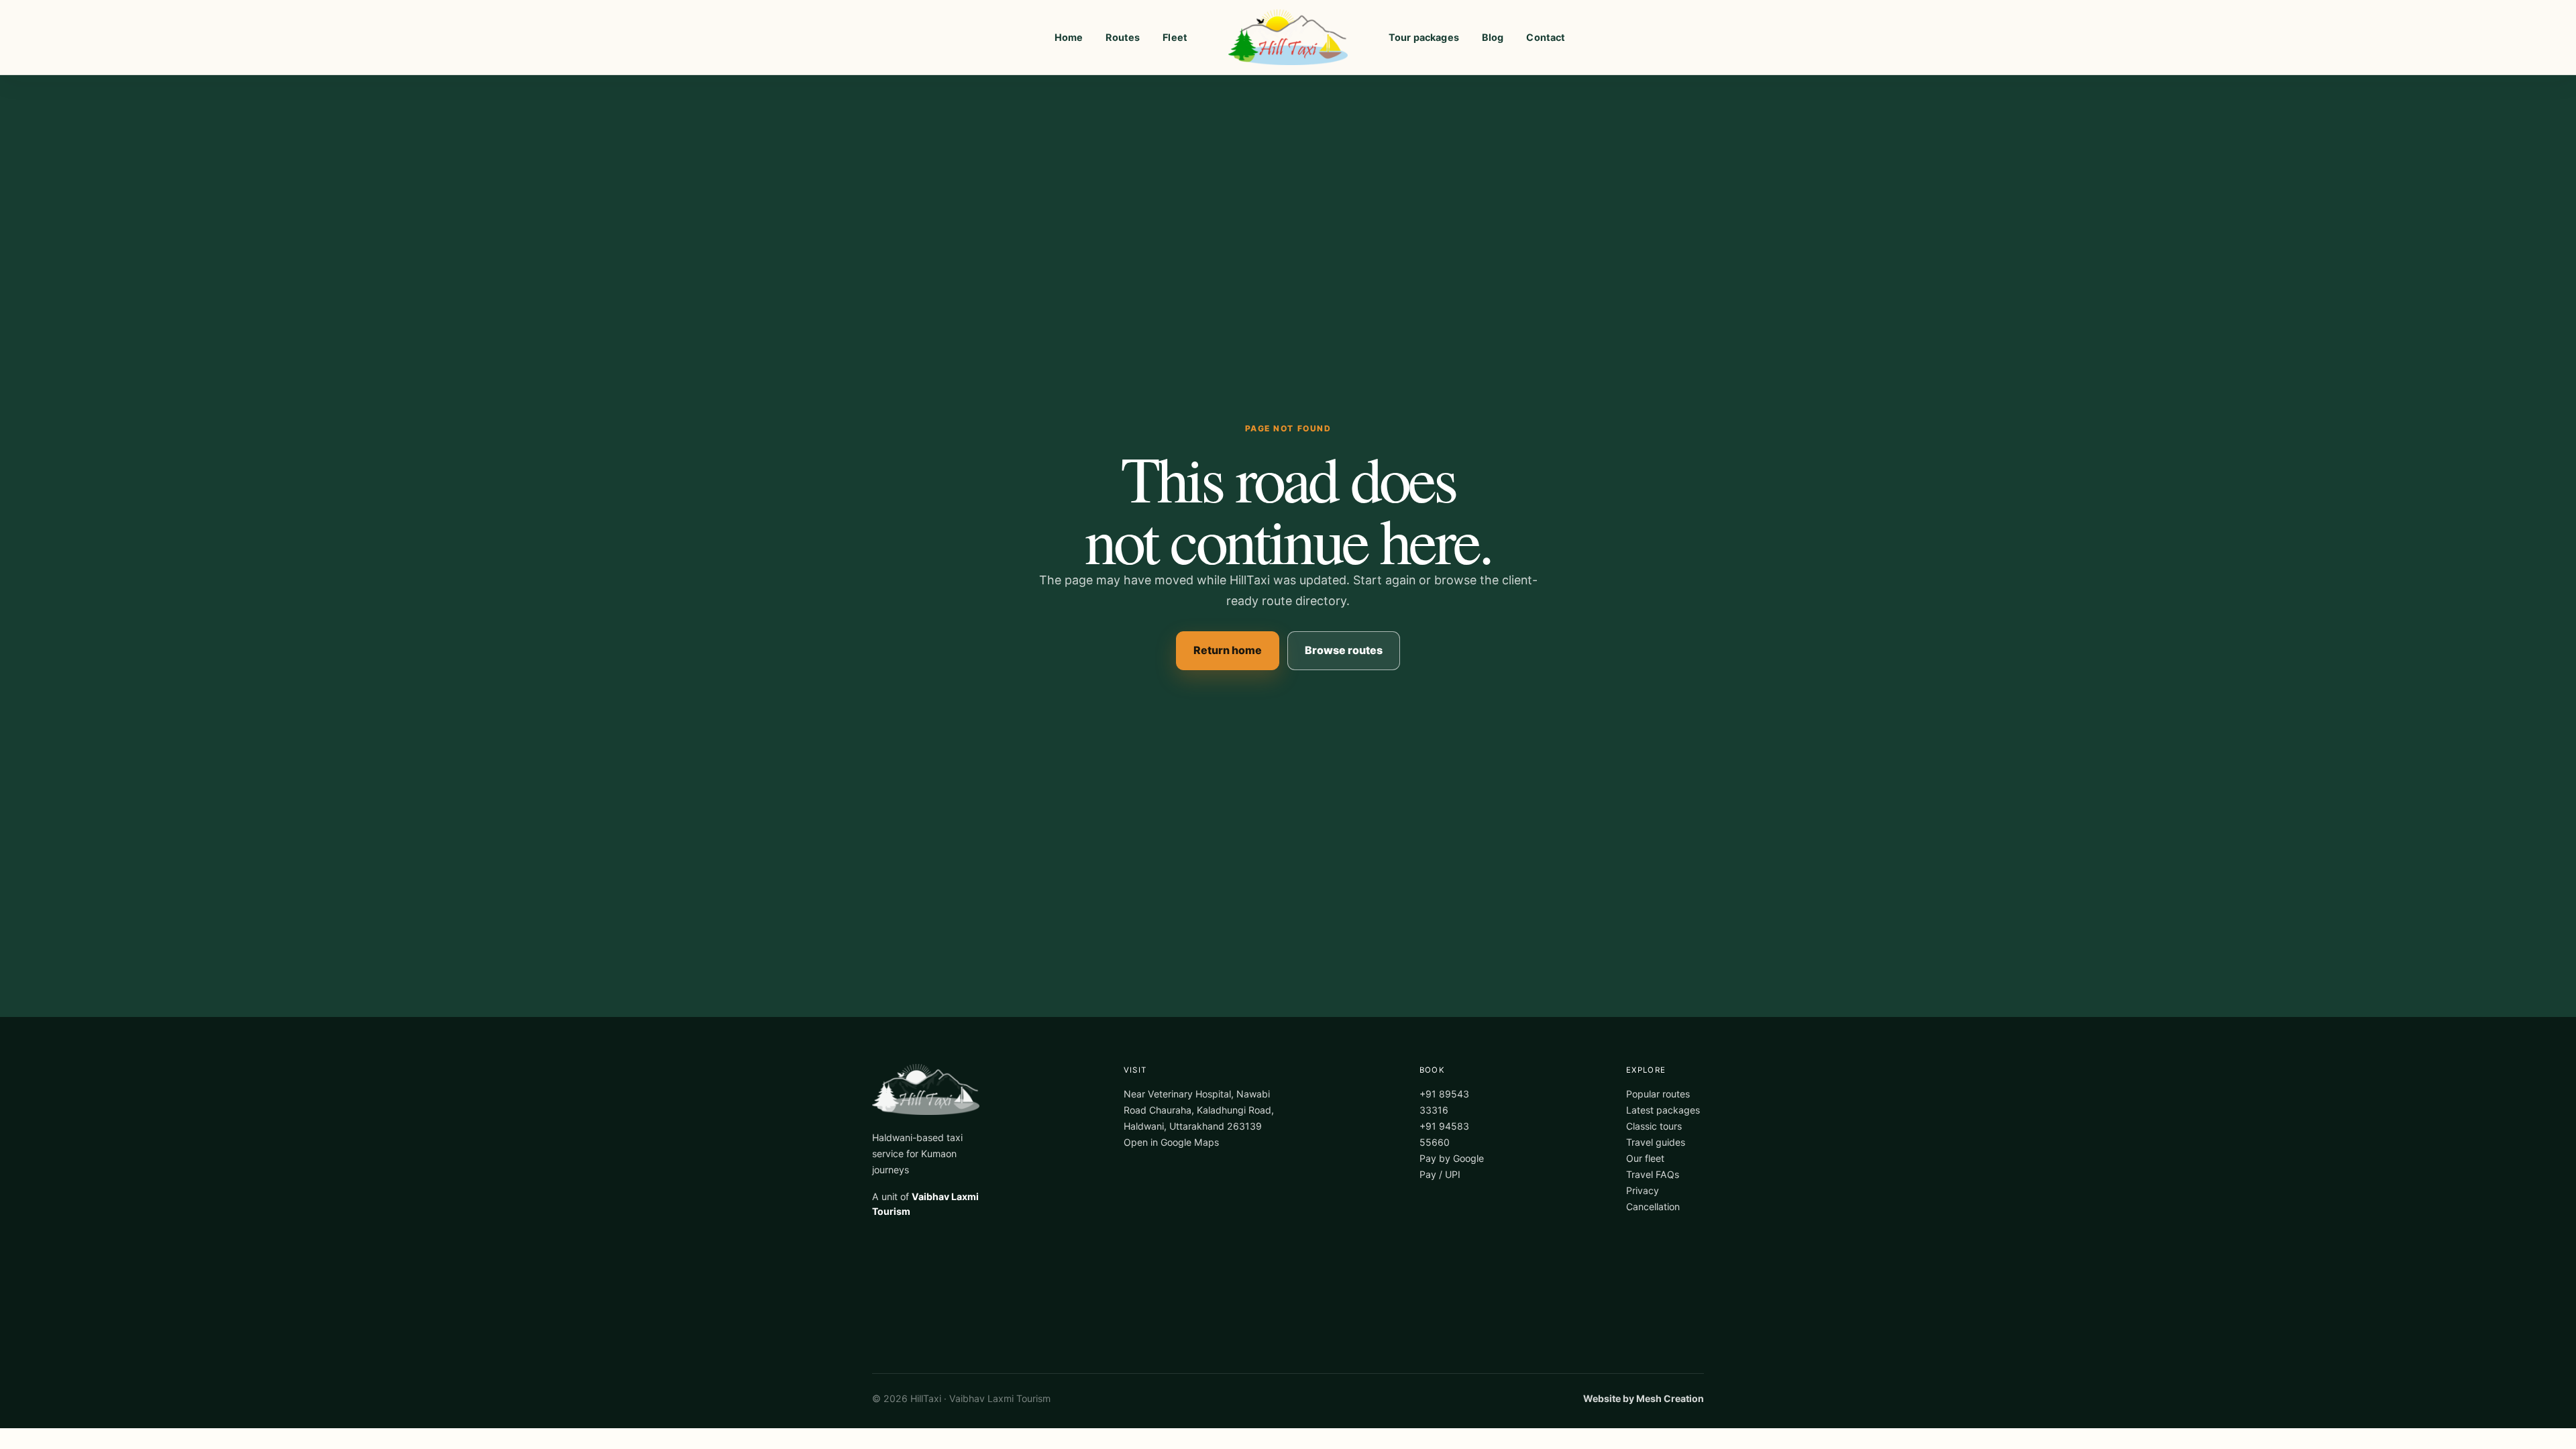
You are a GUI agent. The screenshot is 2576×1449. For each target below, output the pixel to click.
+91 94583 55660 (1444, 1134)
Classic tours (1654, 1126)
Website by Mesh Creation (1644, 1398)
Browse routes (1344, 650)
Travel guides (1656, 1142)
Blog (1493, 37)
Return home (1228, 650)
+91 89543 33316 (1444, 1102)
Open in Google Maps (1171, 1142)
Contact (1546, 37)
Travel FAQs (1653, 1174)
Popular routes (1658, 1094)
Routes (1123, 37)
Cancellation (1653, 1206)
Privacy (1643, 1190)
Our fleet (1645, 1158)
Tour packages (1424, 37)
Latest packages (1663, 1110)
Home (1069, 37)
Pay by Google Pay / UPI (1452, 1166)
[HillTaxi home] (1288, 38)
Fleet (1175, 37)
